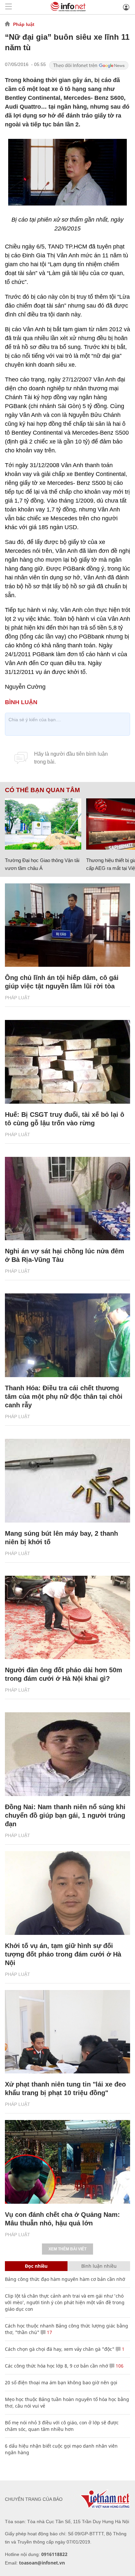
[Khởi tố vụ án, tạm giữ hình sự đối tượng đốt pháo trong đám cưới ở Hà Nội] (67, 1893)
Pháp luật (24, 24)
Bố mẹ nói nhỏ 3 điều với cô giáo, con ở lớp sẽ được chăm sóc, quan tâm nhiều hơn (62, 2426)
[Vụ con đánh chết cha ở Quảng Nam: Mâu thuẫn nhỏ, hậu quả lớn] (67, 2162)
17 (49, 2332)
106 (119, 2366)
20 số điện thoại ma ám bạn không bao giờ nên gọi (61, 2382)
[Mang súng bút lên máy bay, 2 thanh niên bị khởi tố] (67, 1481)
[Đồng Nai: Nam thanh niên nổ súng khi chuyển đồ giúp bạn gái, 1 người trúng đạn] (67, 1754)
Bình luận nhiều (99, 2266)
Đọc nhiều (36, 2266)
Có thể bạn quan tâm (42, 790)
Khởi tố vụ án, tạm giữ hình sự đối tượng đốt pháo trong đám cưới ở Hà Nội (63, 1954)
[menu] (9, 7)
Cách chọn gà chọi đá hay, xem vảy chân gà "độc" (60, 2349)
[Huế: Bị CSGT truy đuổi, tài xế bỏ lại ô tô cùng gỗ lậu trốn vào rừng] (67, 1062)
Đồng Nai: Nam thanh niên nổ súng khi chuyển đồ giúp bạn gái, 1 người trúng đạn (65, 1815)
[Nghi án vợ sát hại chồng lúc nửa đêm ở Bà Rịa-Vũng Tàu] (67, 1199)
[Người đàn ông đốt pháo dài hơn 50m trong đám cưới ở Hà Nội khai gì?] (67, 1618)
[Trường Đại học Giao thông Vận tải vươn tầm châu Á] (43, 824)
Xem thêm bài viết (67, 2249)
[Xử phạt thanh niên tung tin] (67, 2032)
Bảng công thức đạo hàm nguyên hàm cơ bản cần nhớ (65, 2279)
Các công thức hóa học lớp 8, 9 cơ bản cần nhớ (57, 2366)
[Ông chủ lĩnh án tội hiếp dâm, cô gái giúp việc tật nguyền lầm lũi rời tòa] (67, 925)
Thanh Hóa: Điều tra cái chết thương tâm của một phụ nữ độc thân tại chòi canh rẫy (64, 1396)
